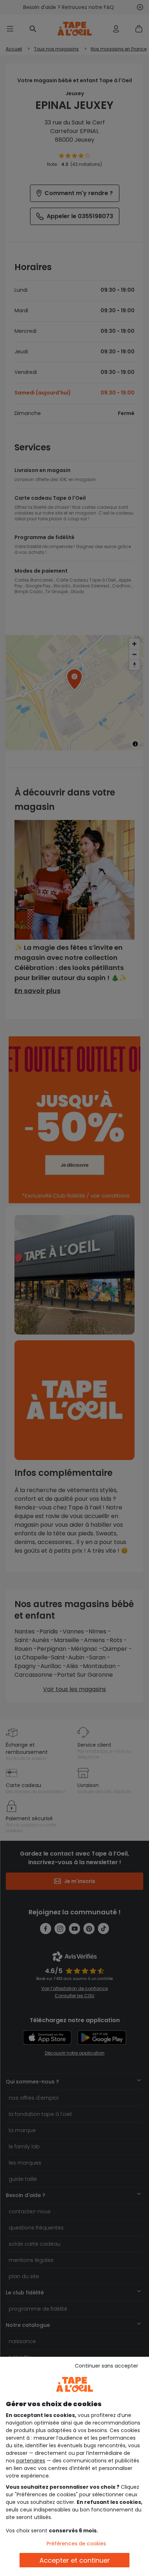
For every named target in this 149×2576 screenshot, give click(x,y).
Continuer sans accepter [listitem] (107, 2366)
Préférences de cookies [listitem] (76, 2544)
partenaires (31, 2461)
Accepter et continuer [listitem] (75, 2560)
